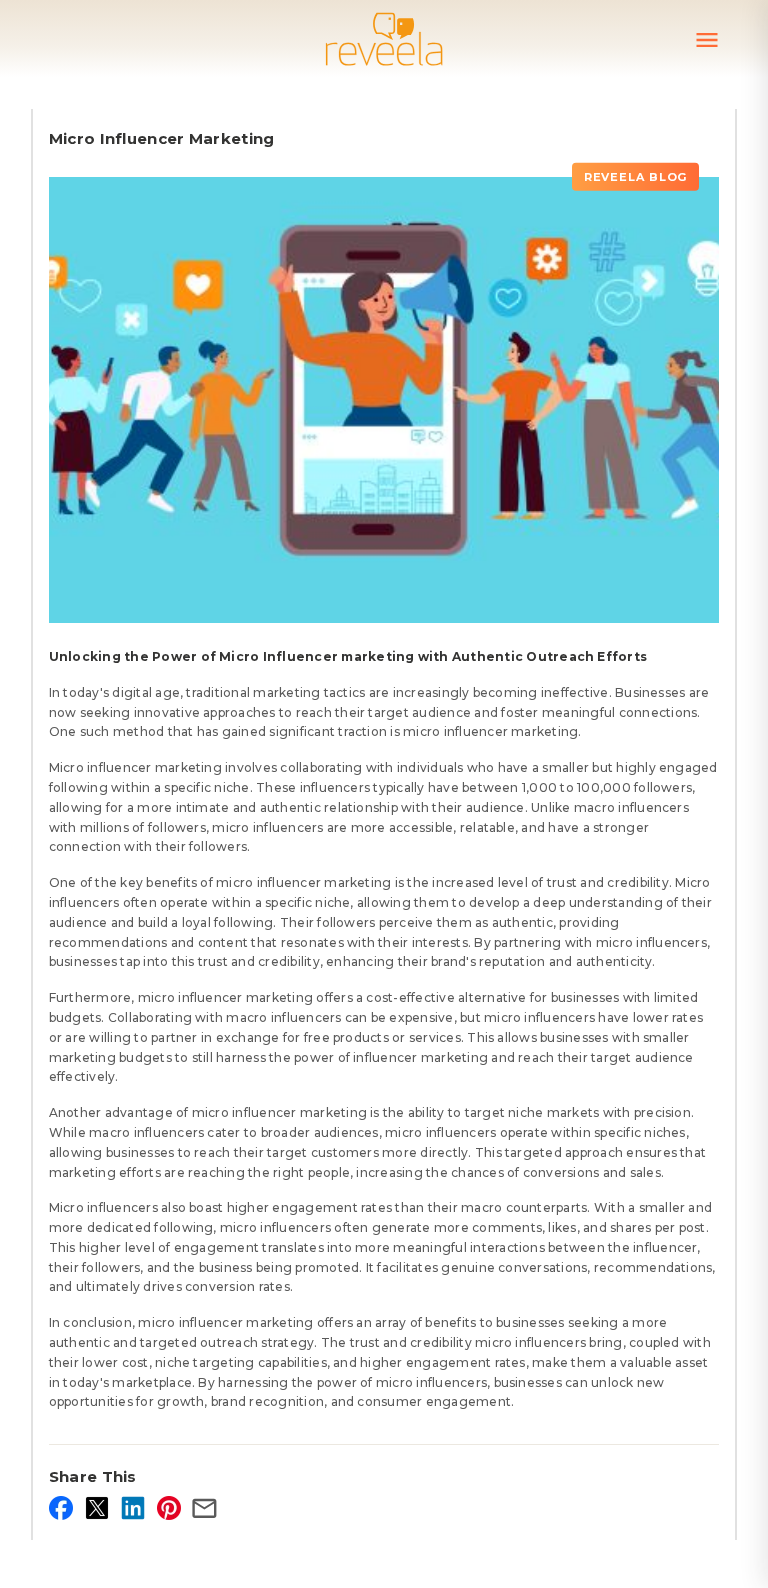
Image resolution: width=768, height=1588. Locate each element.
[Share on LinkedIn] (133, 1508)
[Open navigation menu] (707, 40)
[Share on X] (97, 1508)
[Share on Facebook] (61, 1508)
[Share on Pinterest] (169, 1508)
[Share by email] (205, 1508)
